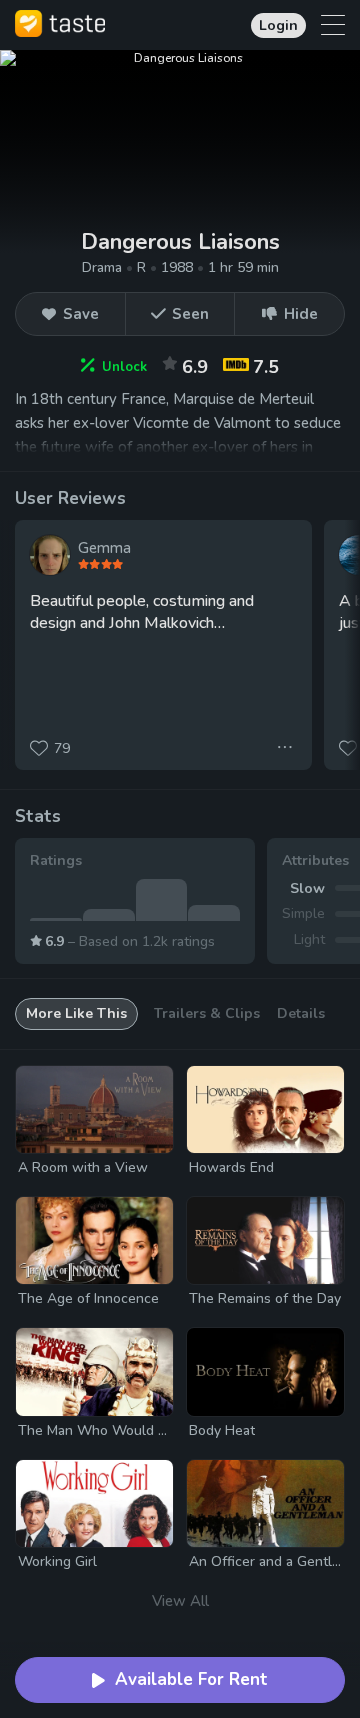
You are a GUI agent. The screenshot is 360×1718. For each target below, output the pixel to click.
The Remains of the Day (265, 1298)
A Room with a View (83, 1167)
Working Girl (57, 1561)
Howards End (231, 1167)
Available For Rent (191, 1679)
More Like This (76, 1013)
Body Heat (222, 1430)
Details (301, 1013)
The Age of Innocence (88, 1298)
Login (278, 25)
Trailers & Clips (207, 1013)
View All (180, 1601)
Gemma (104, 548)
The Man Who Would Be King (112, 1430)
